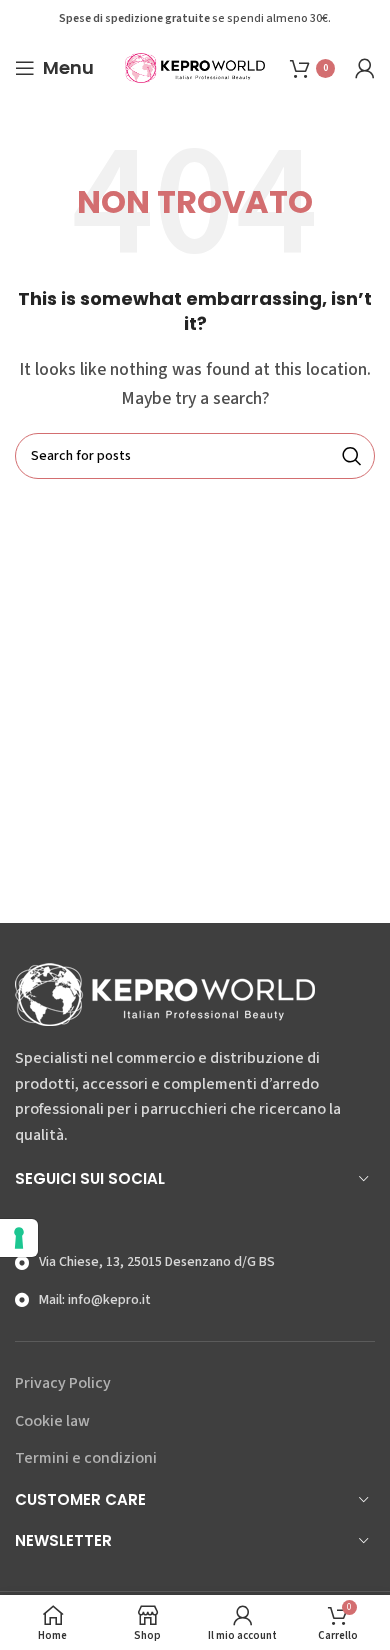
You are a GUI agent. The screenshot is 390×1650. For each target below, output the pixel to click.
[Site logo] (195, 67)
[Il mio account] (365, 68)
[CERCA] (352, 456)
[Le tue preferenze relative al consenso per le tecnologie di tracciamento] (19, 1238)
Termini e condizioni (86, 1458)
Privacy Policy (63, 1383)
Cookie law (52, 1421)
